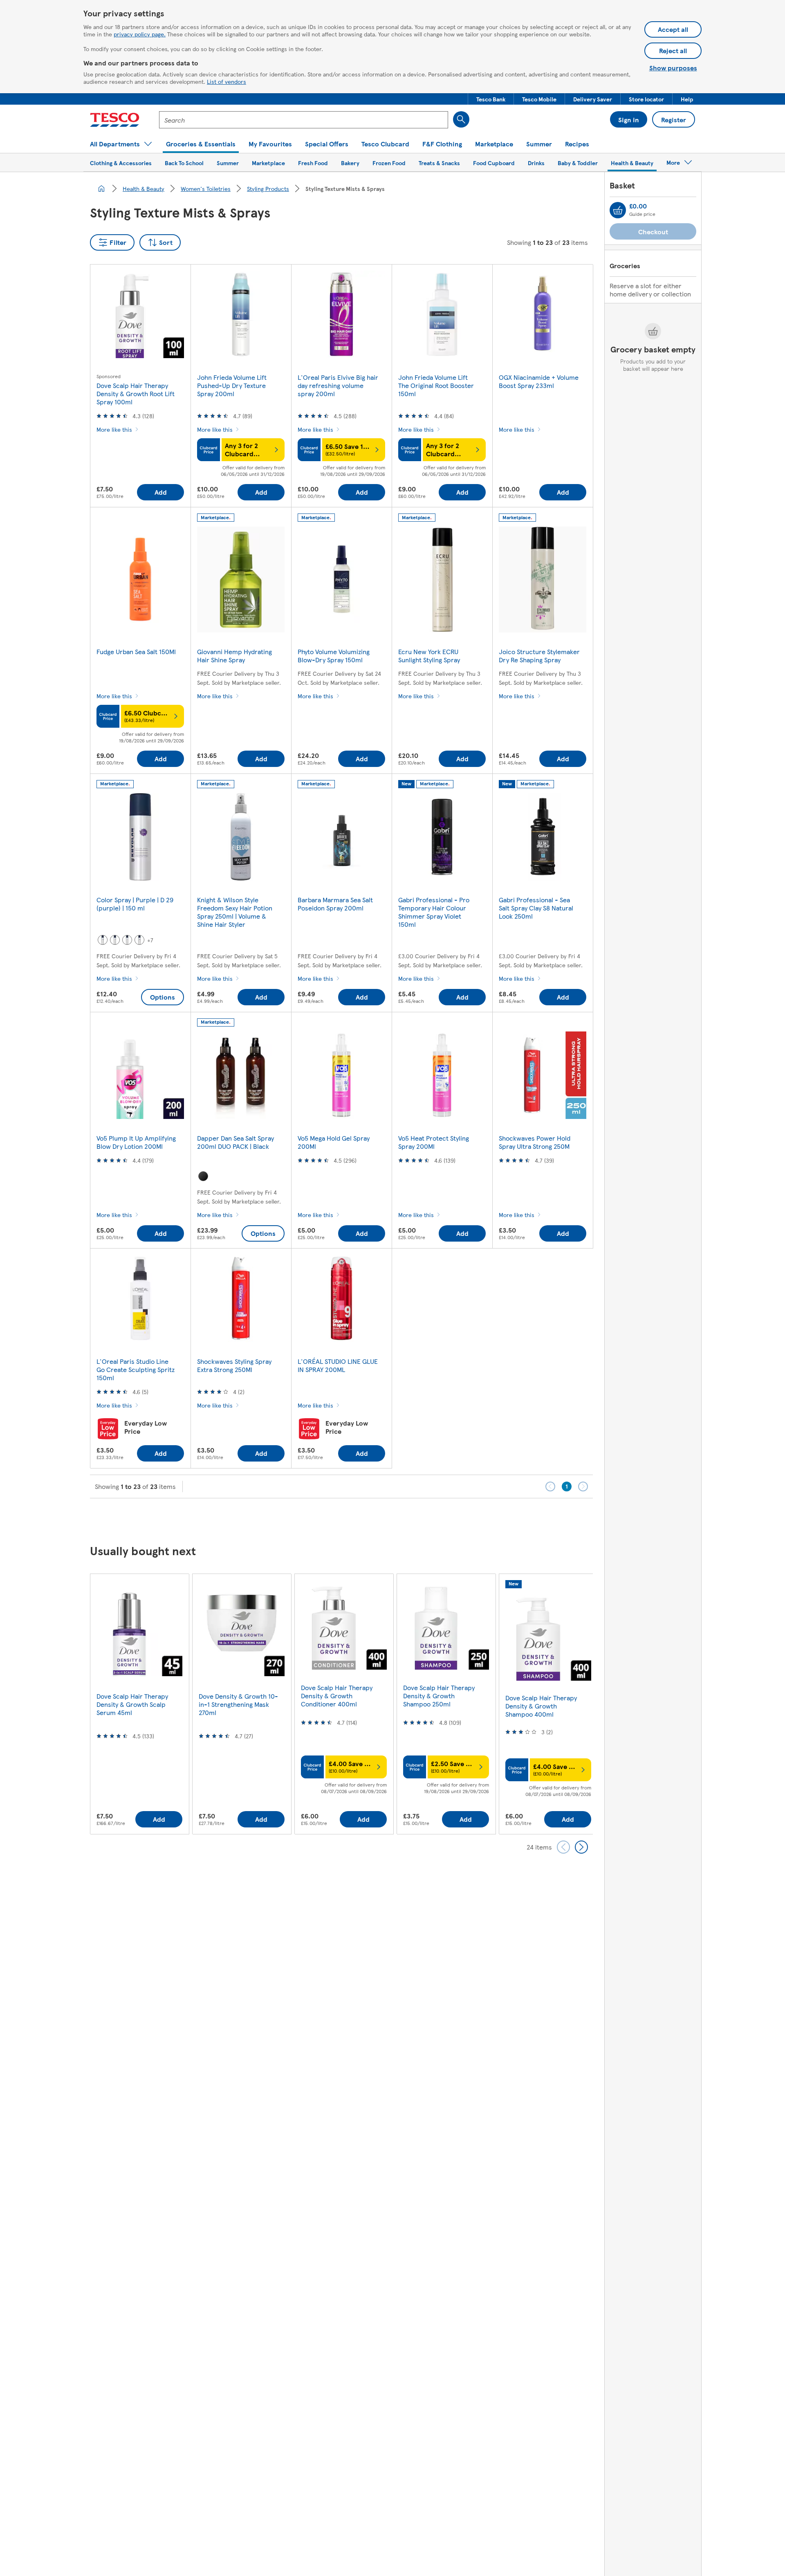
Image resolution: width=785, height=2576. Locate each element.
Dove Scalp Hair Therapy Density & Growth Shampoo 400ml (541, 1706)
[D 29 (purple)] (139, 940)
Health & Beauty (144, 188)
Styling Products (268, 188)
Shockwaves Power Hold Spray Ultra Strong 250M (535, 1142)
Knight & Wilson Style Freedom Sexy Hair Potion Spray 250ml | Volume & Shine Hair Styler (235, 912)
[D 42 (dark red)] (103, 940)
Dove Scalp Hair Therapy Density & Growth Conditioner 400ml (337, 1696)
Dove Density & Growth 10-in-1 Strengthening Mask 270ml (238, 1704)
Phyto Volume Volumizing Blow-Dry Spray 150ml (334, 656)
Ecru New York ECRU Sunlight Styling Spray (429, 656)
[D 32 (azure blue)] (115, 940)
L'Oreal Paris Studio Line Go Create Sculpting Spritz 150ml (136, 1369)
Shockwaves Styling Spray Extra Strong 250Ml (234, 1365)
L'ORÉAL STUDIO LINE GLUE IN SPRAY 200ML (338, 1365)
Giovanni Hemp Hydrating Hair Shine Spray (234, 656)
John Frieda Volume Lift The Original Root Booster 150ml (436, 385)
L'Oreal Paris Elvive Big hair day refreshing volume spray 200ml (338, 385)
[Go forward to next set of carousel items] (581, 1847)
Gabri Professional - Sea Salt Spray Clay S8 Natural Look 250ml (536, 908)
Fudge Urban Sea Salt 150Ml (136, 651)
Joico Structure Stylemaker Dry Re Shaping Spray (539, 656)
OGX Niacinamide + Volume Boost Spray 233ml (539, 381)
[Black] (203, 1176)
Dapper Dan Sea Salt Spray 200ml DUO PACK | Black (235, 1142)
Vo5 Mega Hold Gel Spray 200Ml (334, 1142)
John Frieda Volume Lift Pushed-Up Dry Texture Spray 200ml (232, 385)
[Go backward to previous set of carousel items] (563, 1847)
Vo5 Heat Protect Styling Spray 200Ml (434, 1142)
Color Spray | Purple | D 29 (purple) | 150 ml (135, 904)
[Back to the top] (397, 1519)
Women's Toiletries (206, 188)
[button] (491, 99)
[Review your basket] (618, 210)
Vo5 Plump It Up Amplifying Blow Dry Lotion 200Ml (136, 1142)
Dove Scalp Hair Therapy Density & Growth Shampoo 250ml (439, 1696)
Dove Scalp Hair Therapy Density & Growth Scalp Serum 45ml (132, 1704)
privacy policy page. (140, 34)
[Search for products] (461, 119)
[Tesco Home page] (115, 120)
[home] (101, 188)
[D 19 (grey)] (127, 940)
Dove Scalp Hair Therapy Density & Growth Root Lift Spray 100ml (136, 393)
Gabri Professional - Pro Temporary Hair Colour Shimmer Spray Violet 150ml (434, 912)
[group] (139, 1704)
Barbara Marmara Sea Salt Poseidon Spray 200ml (335, 904)
